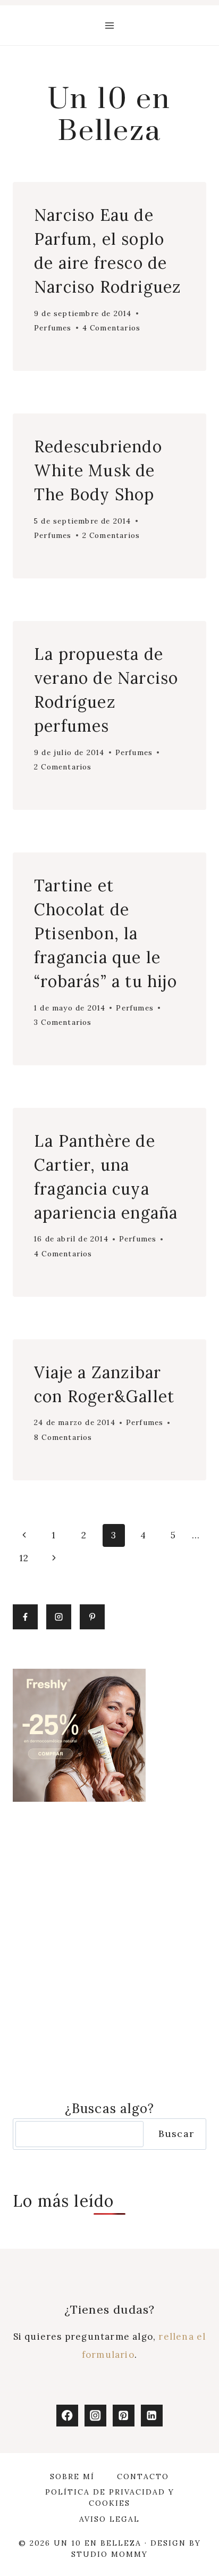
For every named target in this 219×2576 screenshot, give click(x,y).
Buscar (176, 2134)
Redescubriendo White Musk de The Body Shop (98, 470)
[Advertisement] (109, 1950)
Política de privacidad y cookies (110, 2498)
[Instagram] (95, 2416)
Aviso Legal (109, 2519)
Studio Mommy (109, 2554)
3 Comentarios (63, 1022)
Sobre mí (72, 2476)
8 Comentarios (63, 1437)
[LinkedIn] (152, 2416)
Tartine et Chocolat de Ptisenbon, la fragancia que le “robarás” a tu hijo (106, 933)
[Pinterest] (124, 2416)
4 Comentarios (112, 328)
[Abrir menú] (110, 25)
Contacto (143, 2476)
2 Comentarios (111, 535)
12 (24, 1558)
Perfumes (53, 328)
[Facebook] (67, 2416)
